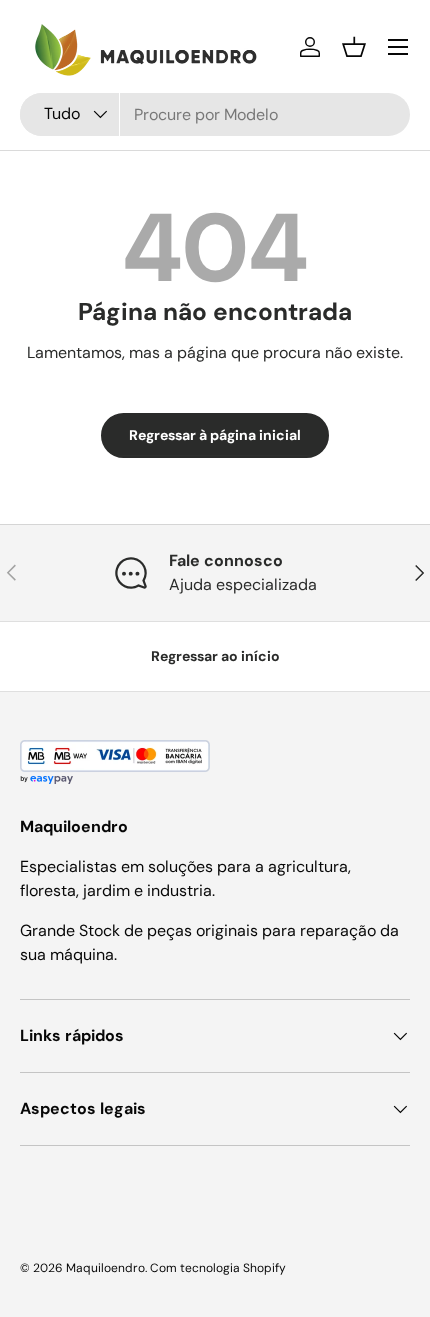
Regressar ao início (215, 656)
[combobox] (215, 114)
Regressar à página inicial (215, 435)
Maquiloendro (105, 1268)
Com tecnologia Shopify (218, 1268)
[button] (354, 47)
